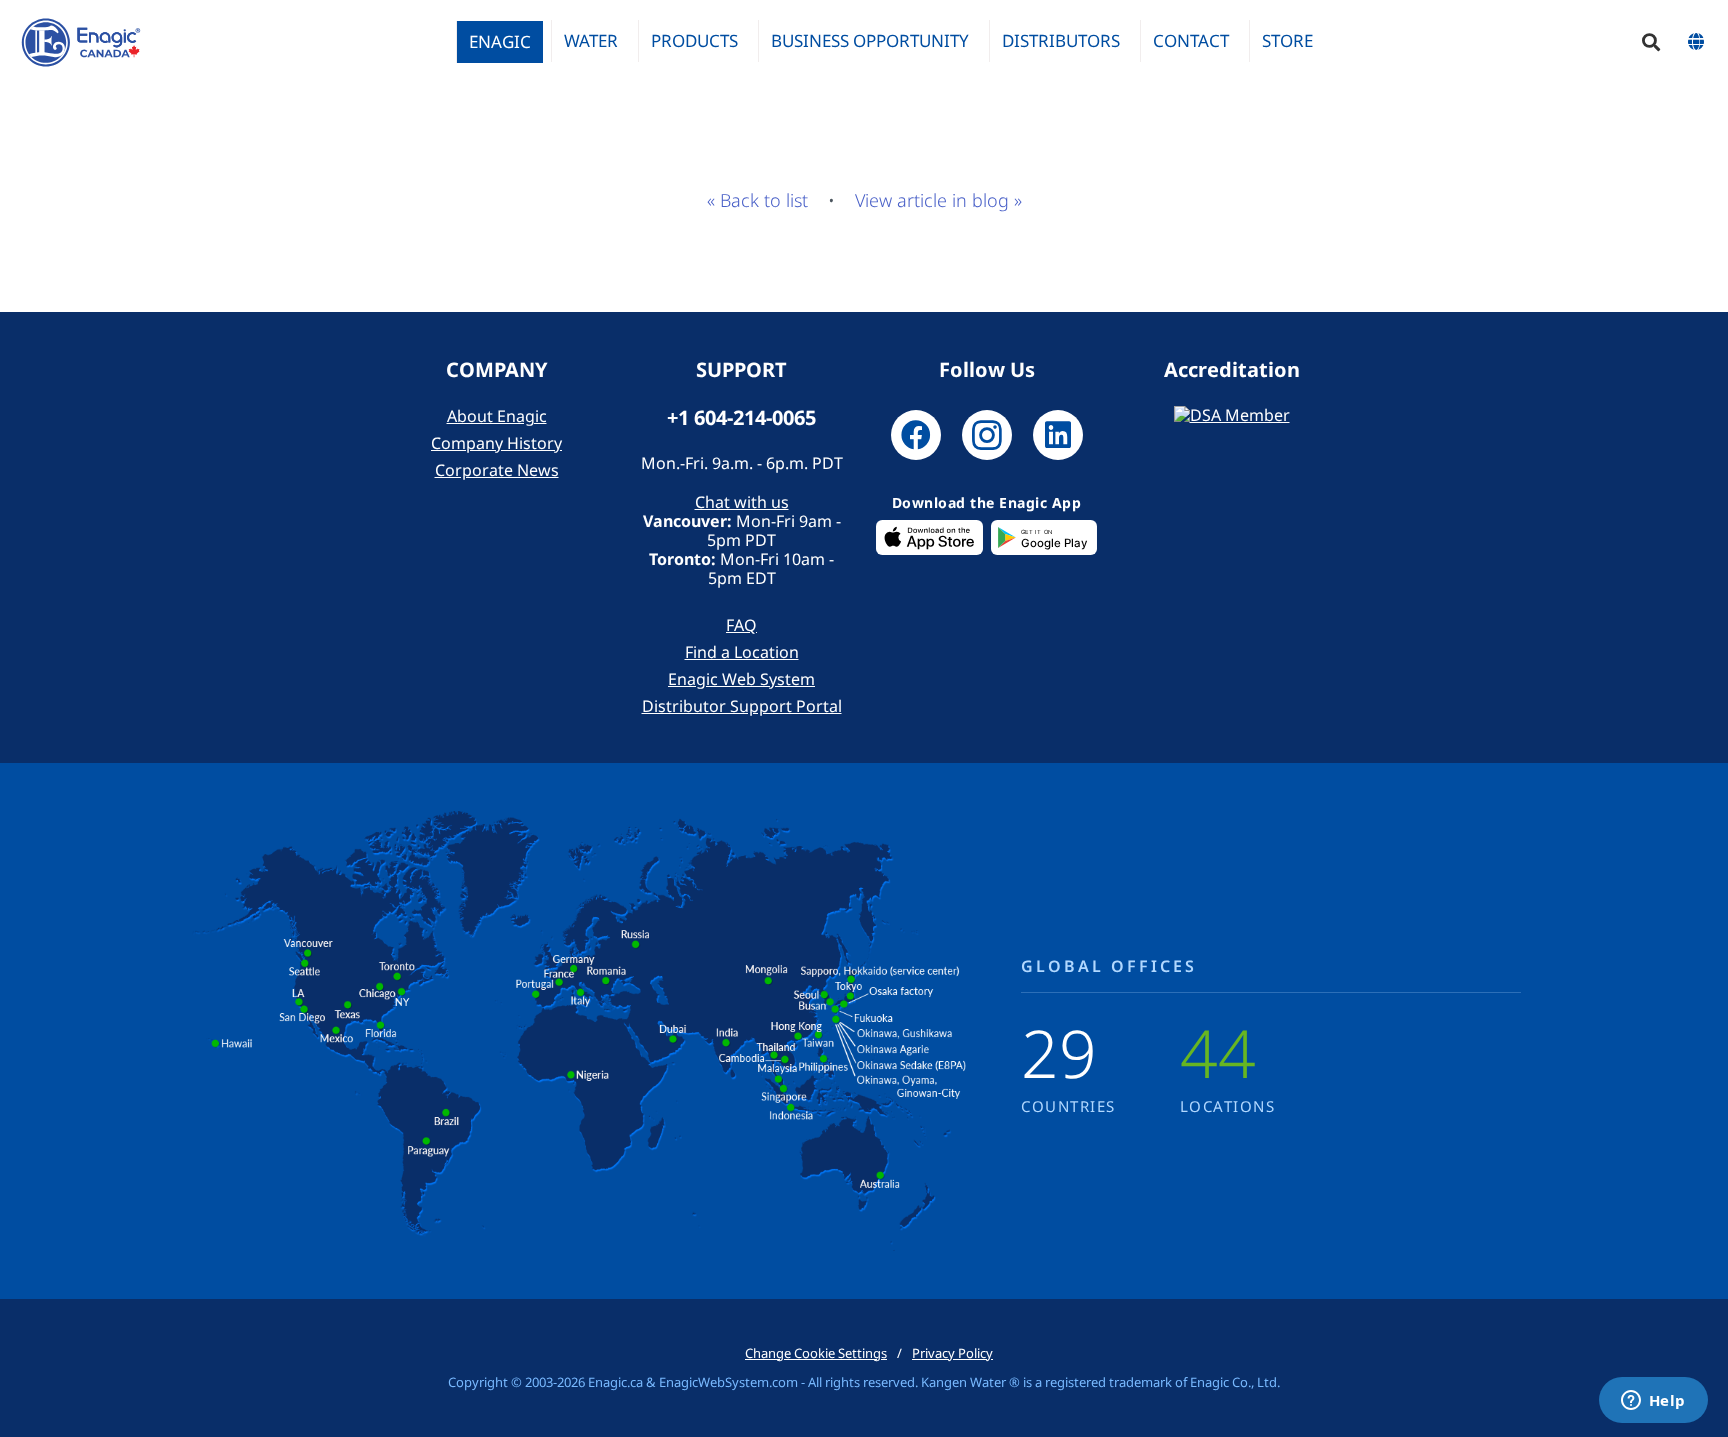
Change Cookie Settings (816, 1353)
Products (694, 40)
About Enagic (497, 416)
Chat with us (742, 502)
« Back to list (757, 200)
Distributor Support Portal (742, 706)
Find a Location (742, 652)
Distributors (1061, 40)
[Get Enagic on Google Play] (1044, 538)
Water (591, 40)
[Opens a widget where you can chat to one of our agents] (1653, 1402)
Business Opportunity (870, 40)
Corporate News (497, 470)
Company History (496, 443)
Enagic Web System (741, 679)
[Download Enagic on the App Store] (929, 538)
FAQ (741, 625)
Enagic (500, 41)
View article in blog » (938, 200)
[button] (1651, 42)
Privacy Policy (952, 1353)
